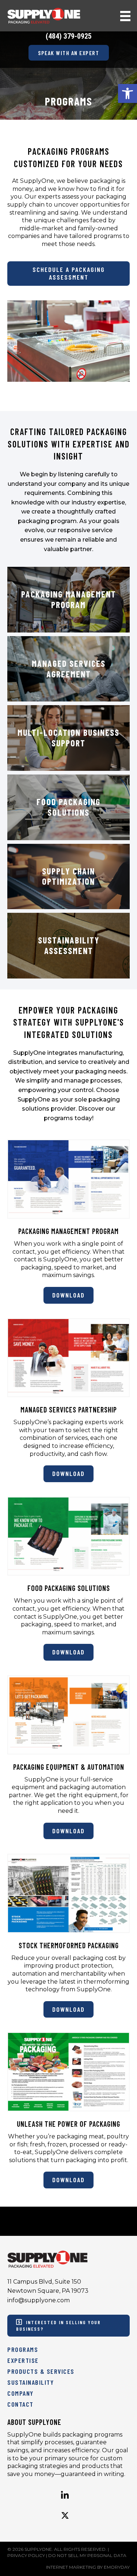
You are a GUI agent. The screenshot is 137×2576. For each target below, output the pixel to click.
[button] (128, 93)
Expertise (23, 2360)
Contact (20, 2404)
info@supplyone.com (39, 2300)
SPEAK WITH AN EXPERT (68, 53)
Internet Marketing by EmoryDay (88, 2567)
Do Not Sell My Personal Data (87, 2555)
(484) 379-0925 (69, 36)
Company (20, 2393)
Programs (23, 2349)
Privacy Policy (26, 2555)
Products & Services (41, 2371)
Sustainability (31, 2382)
